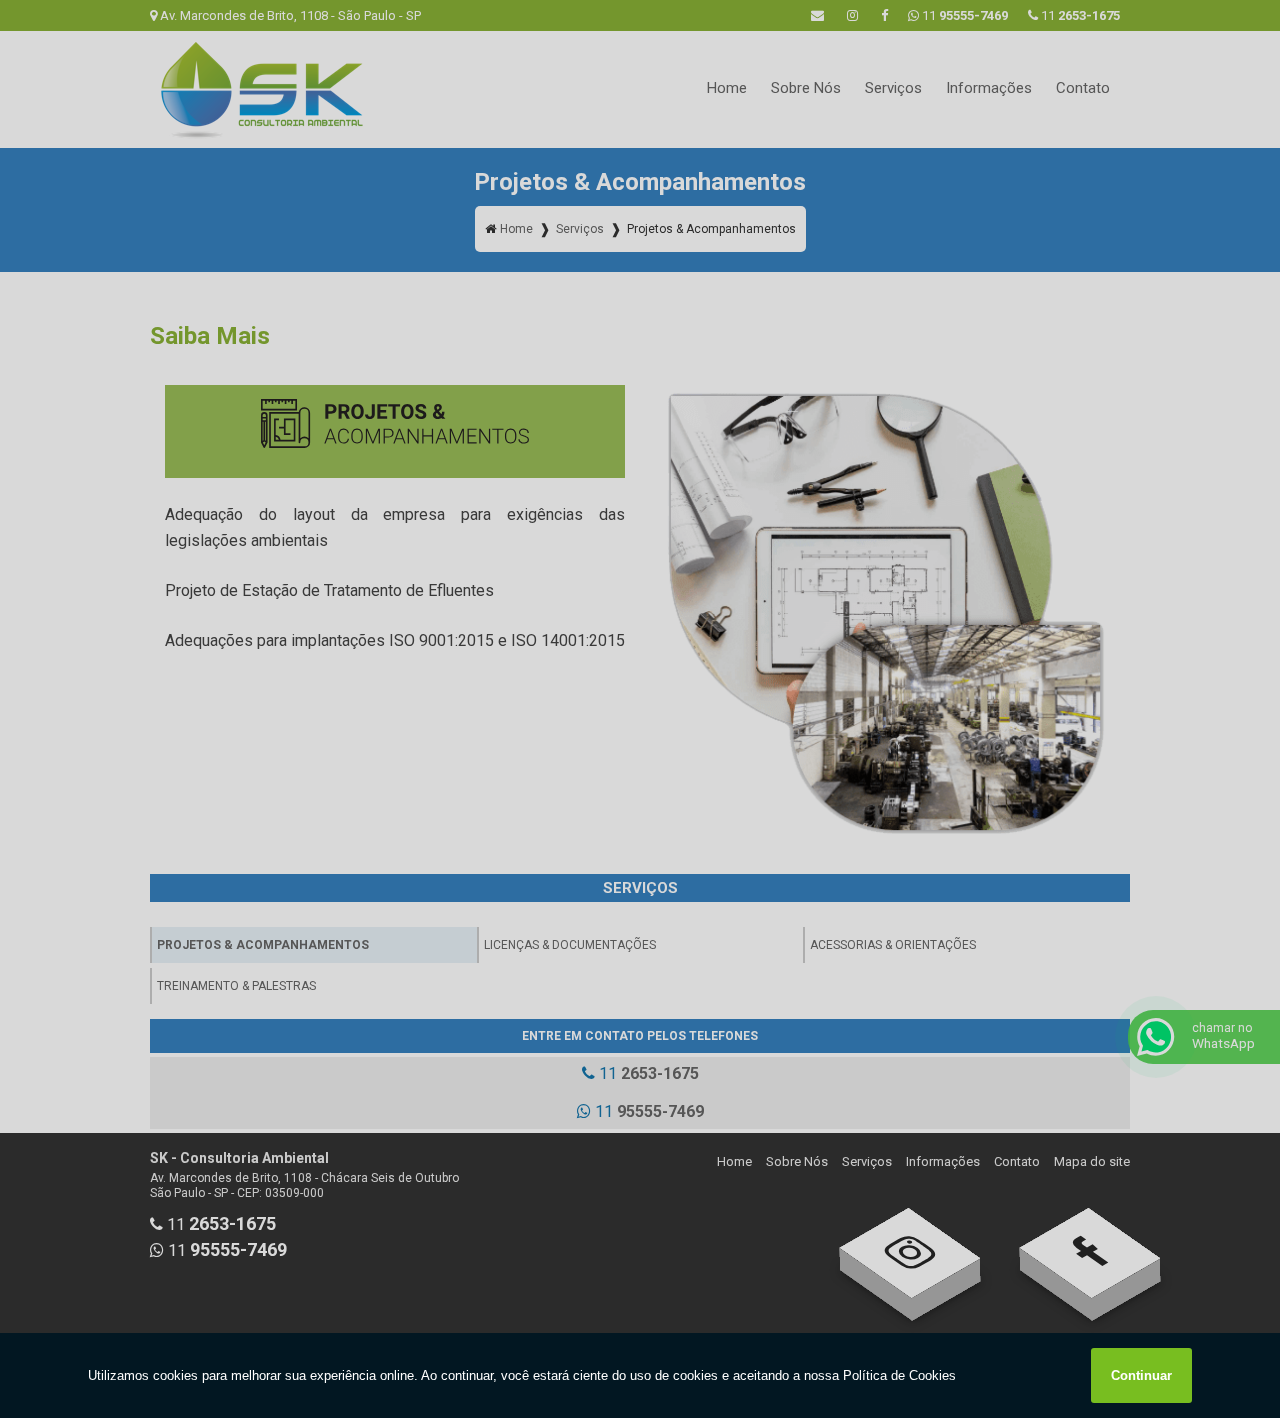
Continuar (1141, 1375)
